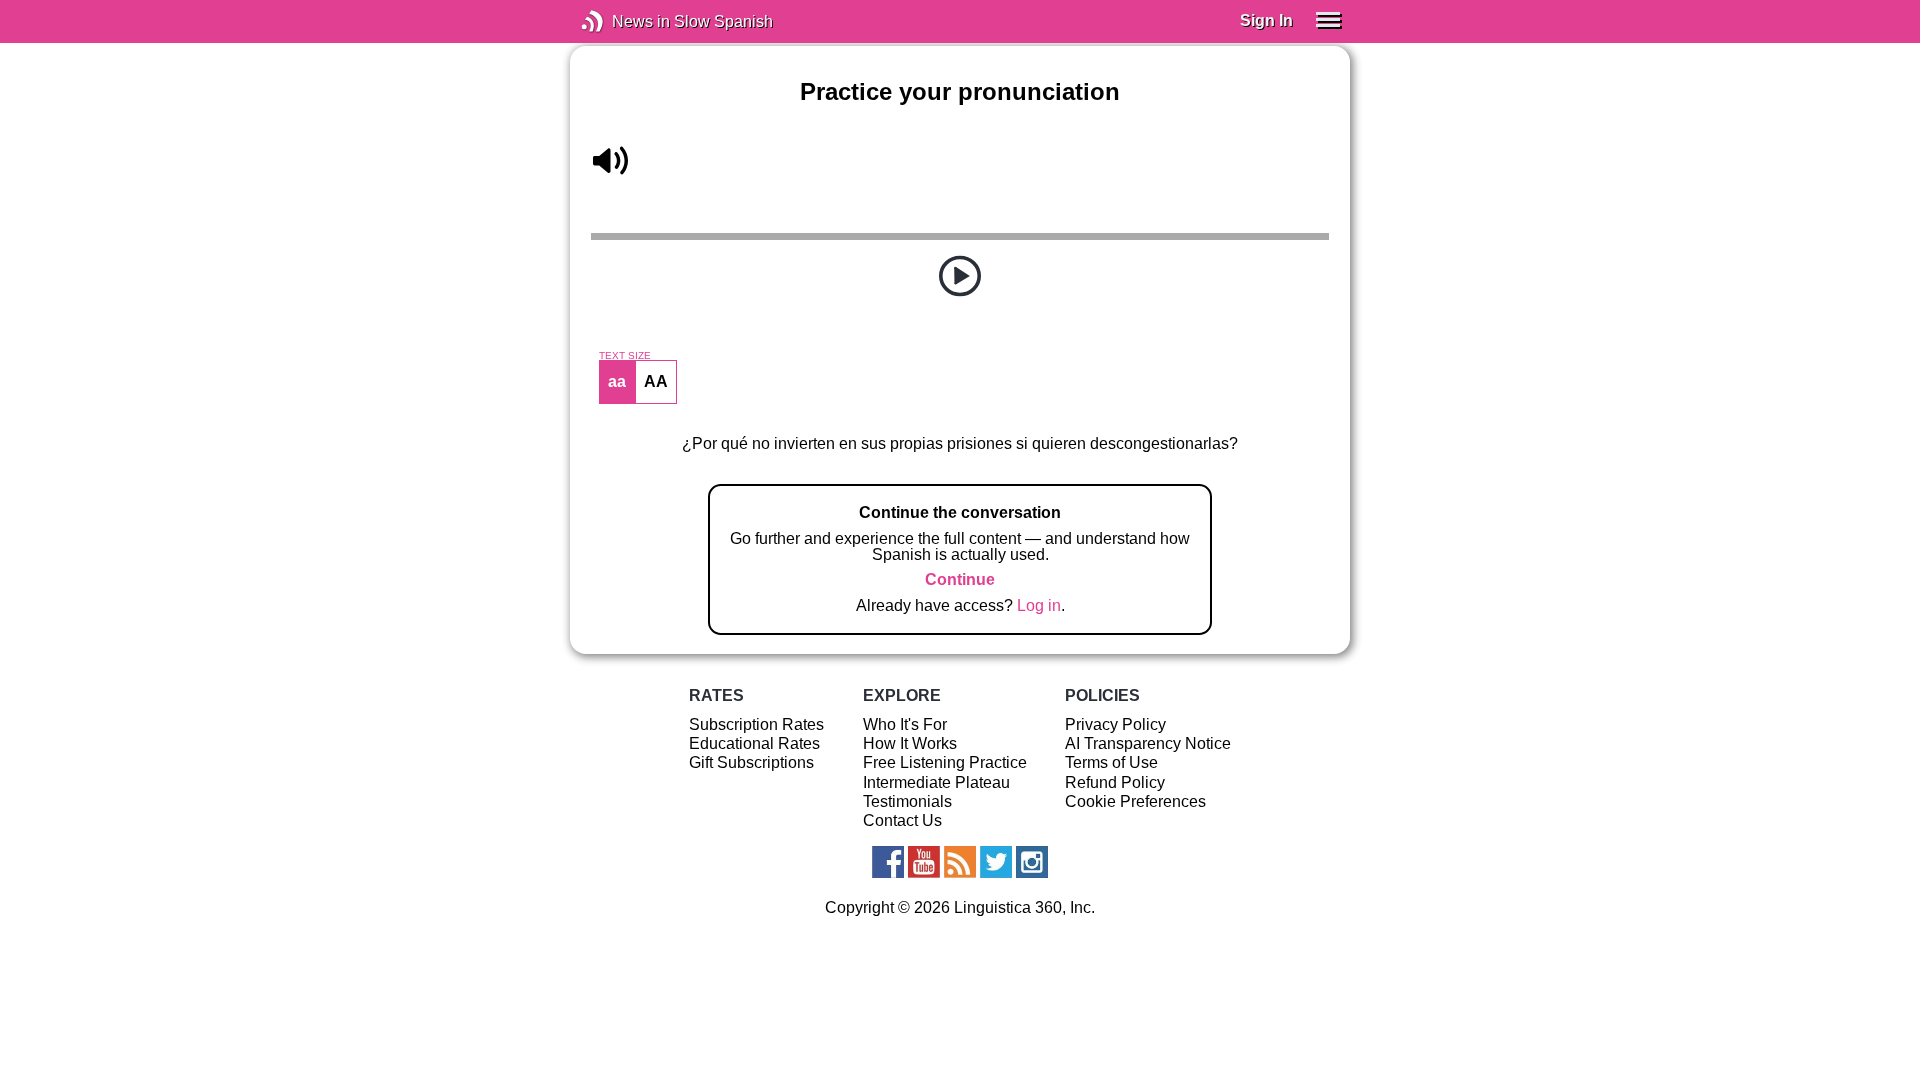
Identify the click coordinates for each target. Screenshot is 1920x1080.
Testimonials (907, 801)
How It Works (910, 743)
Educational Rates (754, 743)
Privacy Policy (1115, 724)
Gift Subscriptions (751, 762)
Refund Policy (1115, 782)
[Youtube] (924, 862)
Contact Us (902, 820)
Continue (960, 579)
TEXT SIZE (625, 356)
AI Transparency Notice (1148, 743)
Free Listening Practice (945, 762)
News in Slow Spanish (622, 21)
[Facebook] (888, 862)
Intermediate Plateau (936, 782)
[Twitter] (996, 862)
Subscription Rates (756, 724)
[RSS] (960, 862)
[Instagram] (1032, 862)
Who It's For (905, 724)
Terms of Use (1111, 762)
